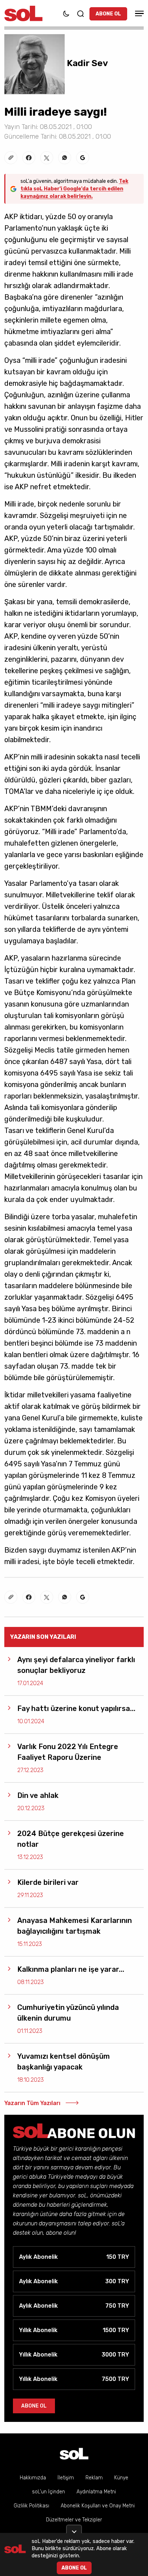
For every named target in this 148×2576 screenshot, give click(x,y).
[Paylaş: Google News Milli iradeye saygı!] (83, 158)
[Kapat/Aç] (74, 2529)
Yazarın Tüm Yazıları (32, 2103)
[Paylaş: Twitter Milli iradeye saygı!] (47, 158)
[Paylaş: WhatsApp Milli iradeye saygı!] (65, 158)
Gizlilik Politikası (31, 2506)
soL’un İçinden (48, 2492)
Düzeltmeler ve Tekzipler (74, 2520)
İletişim (66, 2478)
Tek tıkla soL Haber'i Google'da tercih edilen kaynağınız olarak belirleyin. (74, 189)
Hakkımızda (33, 2478)
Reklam (94, 2478)
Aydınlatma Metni (96, 2492)
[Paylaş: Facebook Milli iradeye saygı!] (29, 158)
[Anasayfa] (74, 2454)
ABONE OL (108, 14)
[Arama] (80, 14)
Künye (121, 2478)
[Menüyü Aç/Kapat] (138, 13)
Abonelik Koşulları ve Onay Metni (98, 2506)
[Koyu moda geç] (66, 14)
